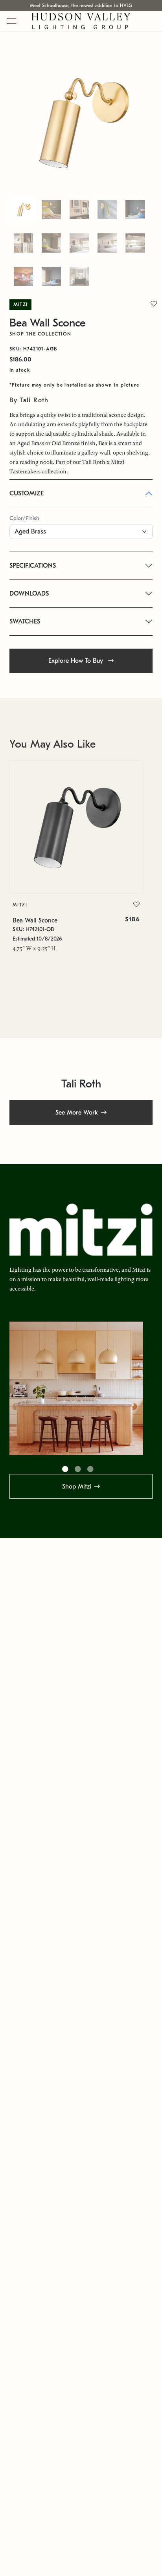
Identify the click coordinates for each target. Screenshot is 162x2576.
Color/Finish (24, 518)
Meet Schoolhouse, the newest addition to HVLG (81, 6)
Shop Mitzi (77, 1487)
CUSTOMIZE (27, 493)
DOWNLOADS (29, 594)
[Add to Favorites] (136, 905)
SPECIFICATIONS (33, 566)
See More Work (77, 1113)
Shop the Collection (40, 334)
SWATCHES (25, 622)
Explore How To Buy (77, 661)
